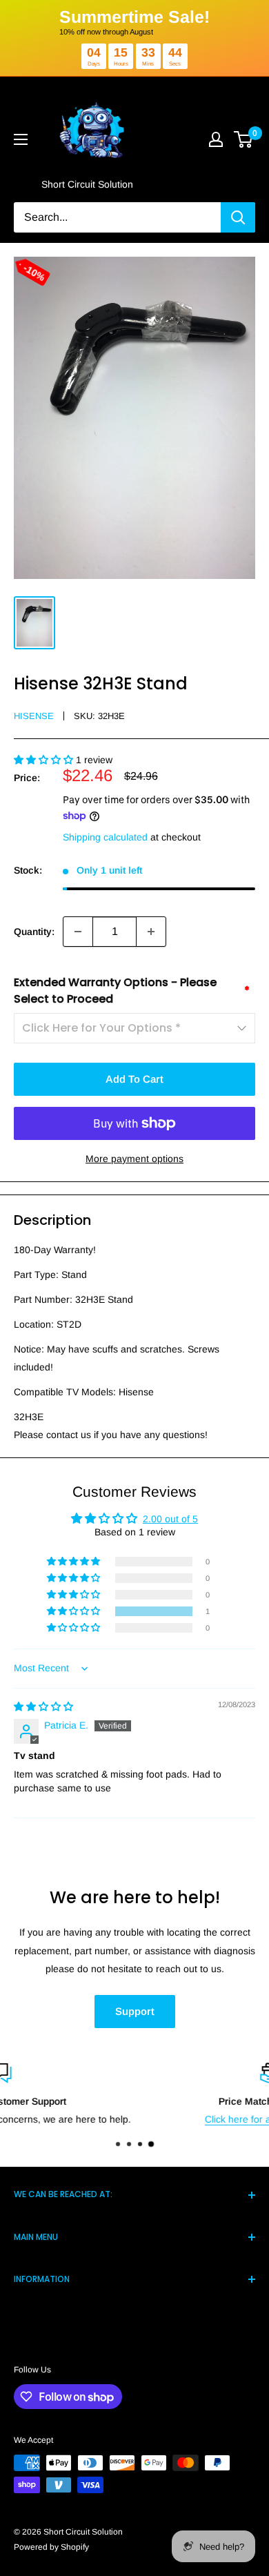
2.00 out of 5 (170, 1519)
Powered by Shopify (51, 2547)
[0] (244, 139)
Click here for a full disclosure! (136, 2119)
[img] (43, 1707)
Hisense (34, 716)
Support (135, 2011)
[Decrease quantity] (78, 932)
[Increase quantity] (151, 932)
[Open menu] (21, 139)
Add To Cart (134, 1079)
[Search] (238, 217)
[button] (45, 760)
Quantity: (34, 932)
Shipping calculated (105, 837)
